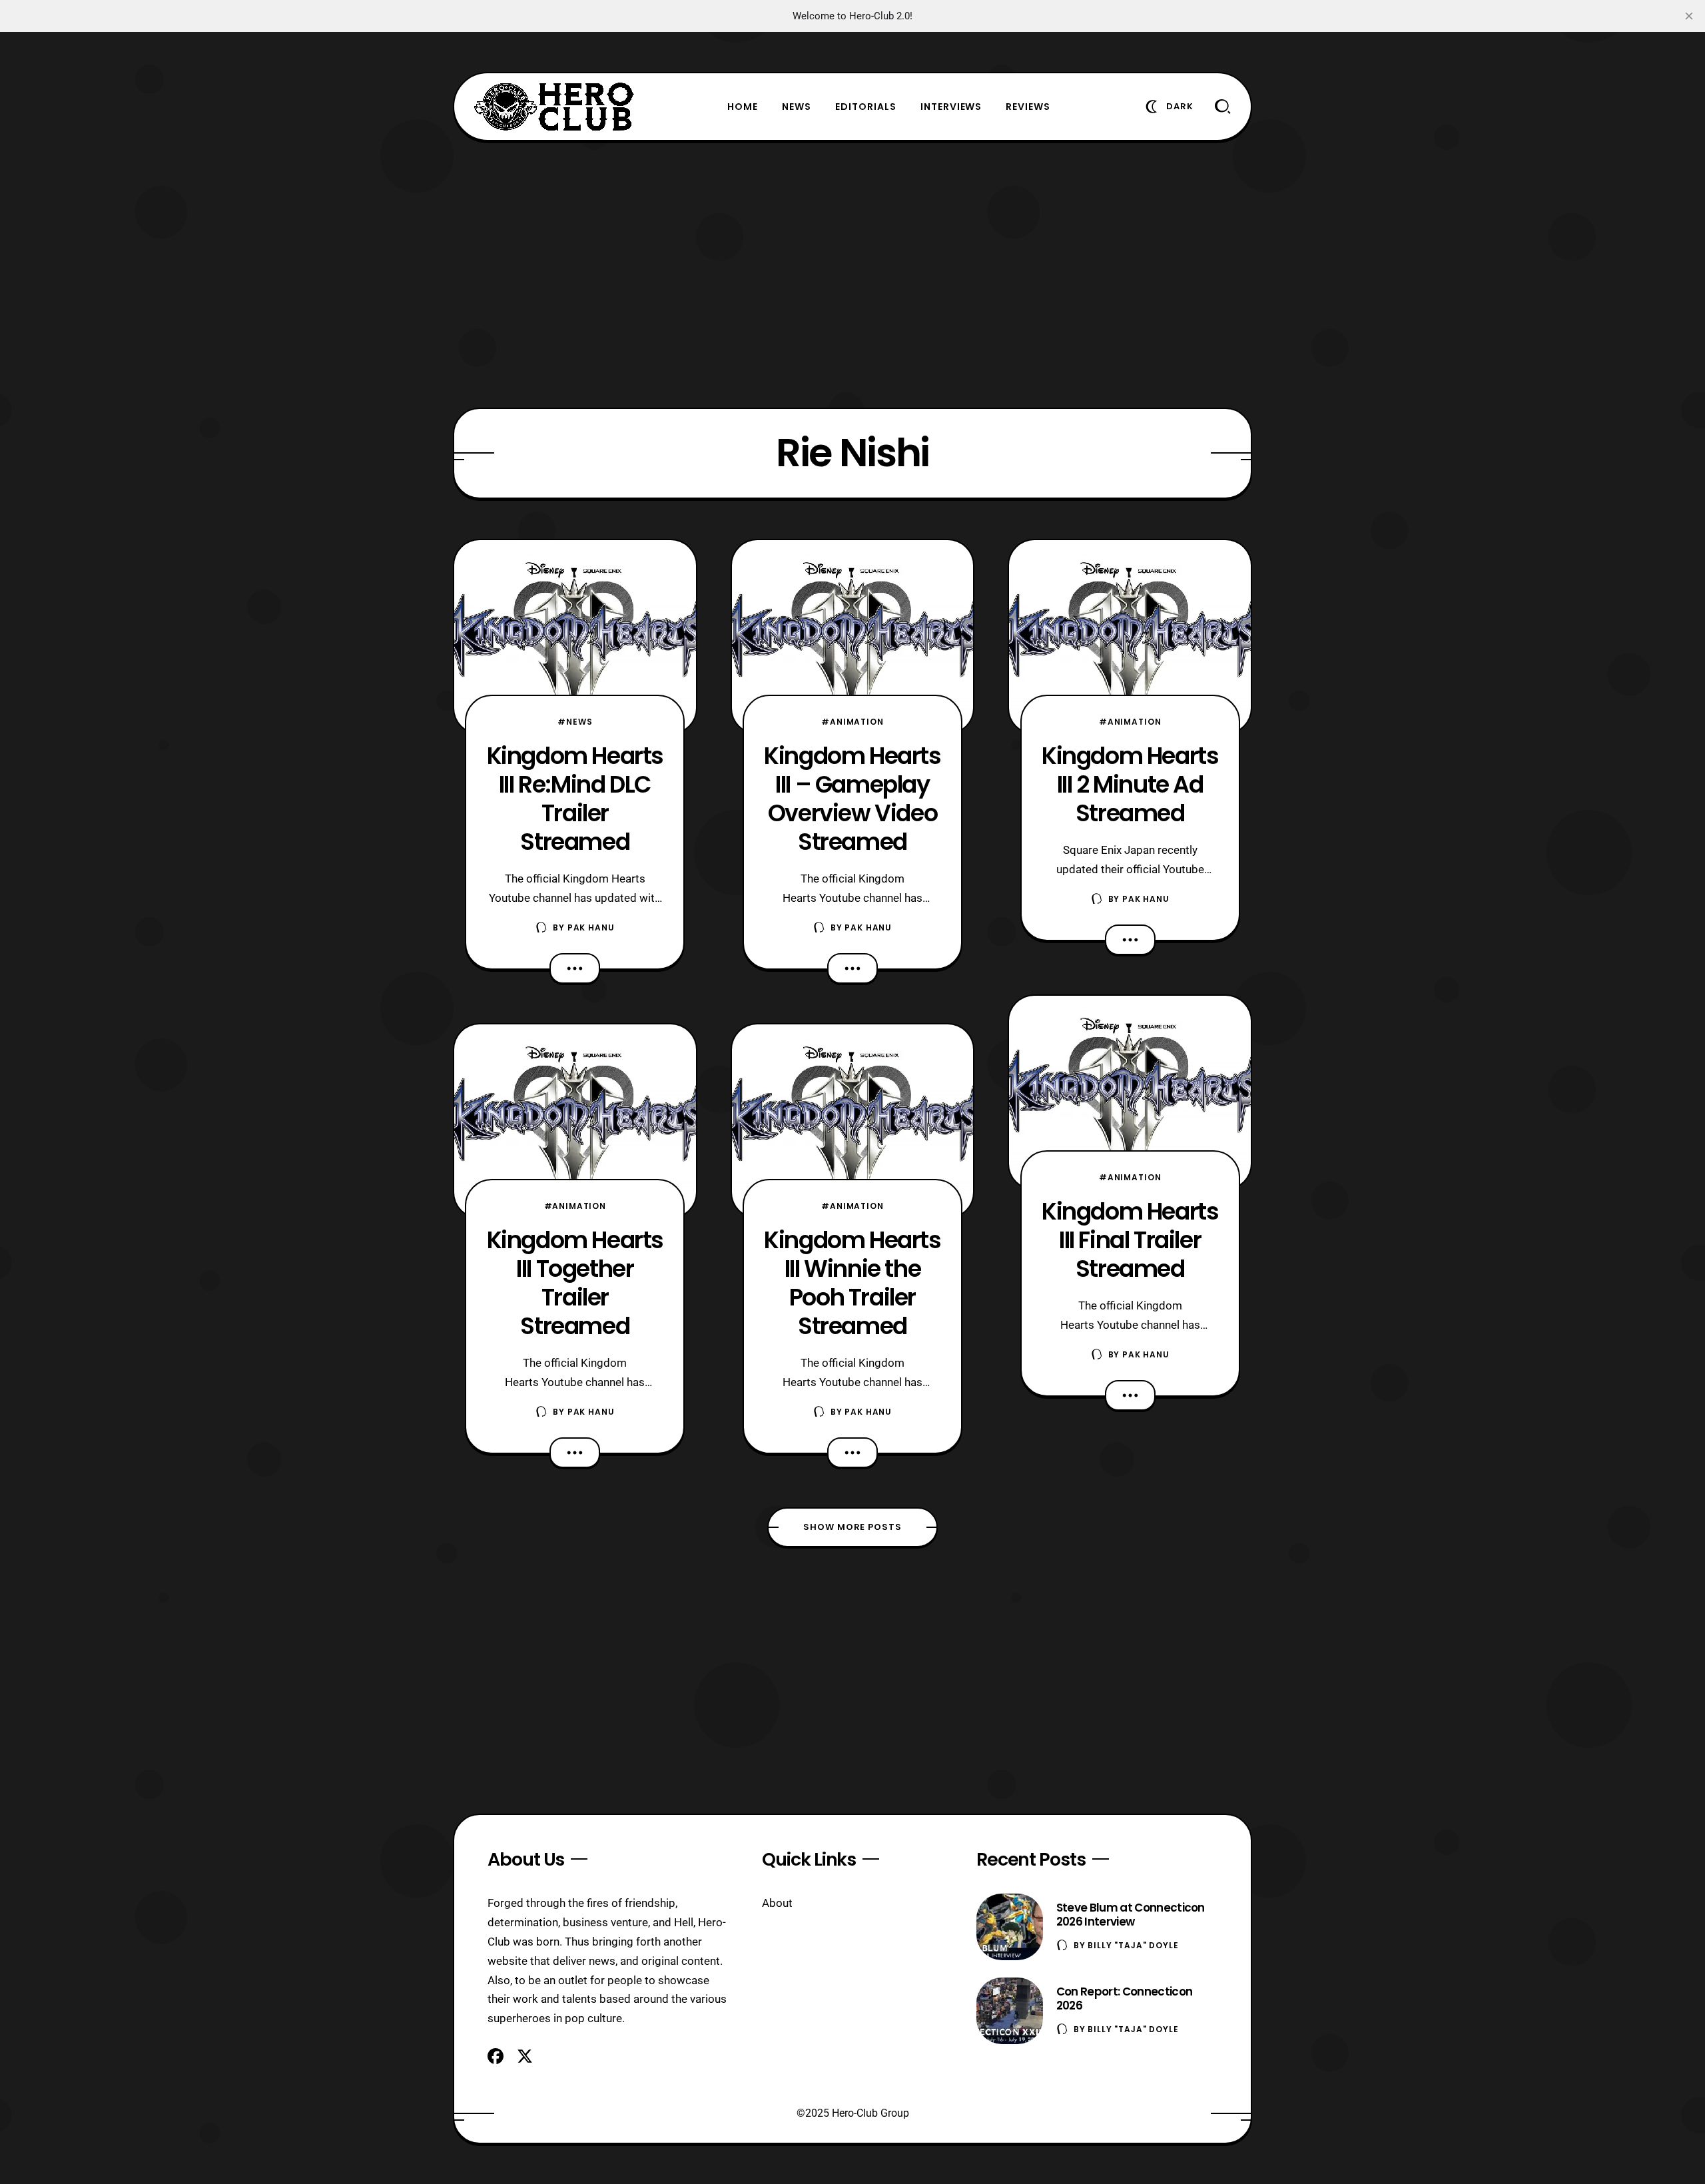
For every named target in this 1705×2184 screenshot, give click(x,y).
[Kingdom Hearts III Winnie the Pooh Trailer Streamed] (853, 1121)
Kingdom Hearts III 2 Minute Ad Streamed (1130, 784)
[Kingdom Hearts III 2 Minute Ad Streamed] (1130, 637)
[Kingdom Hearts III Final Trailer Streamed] (1130, 1092)
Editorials (866, 107)
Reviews (1028, 107)
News (797, 107)
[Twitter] (525, 2056)
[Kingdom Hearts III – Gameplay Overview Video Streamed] (853, 637)
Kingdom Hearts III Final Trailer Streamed (1130, 1240)
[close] (1689, 16)
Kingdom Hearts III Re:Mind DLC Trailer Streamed (575, 799)
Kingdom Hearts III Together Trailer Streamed (575, 1283)
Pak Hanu (591, 927)
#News (575, 722)
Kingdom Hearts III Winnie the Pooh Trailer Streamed (852, 1283)
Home (743, 107)
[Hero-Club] (554, 107)
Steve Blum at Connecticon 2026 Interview (1131, 1915)
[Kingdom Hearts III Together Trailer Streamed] (575, 1121)
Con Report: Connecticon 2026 (1124, 1999)
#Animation (575, 1206)
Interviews (951, 107)
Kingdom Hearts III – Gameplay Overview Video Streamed (852, 799)
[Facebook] (496, 2056)
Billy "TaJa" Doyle (1133, 1945)
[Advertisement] (852, 274)
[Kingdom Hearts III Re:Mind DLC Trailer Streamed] (575, 637)
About (777, 1903)
